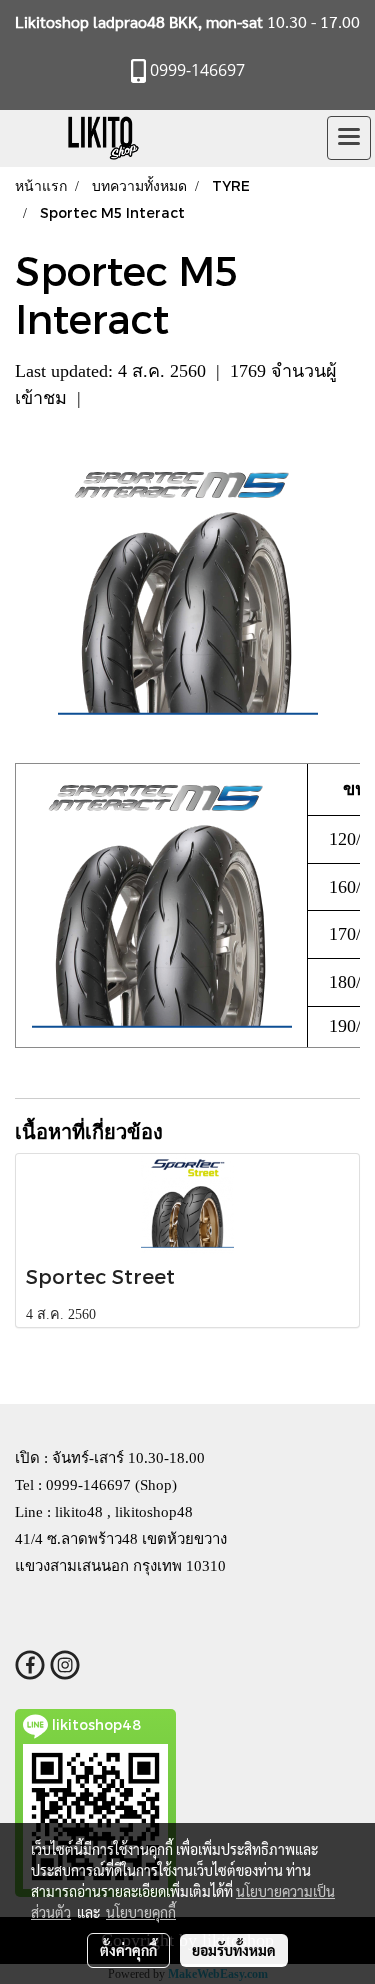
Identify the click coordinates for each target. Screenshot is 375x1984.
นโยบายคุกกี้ (141, 1912)
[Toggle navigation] (349, 138)
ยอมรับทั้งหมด (234, 1950)
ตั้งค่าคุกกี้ (128, 1950)
